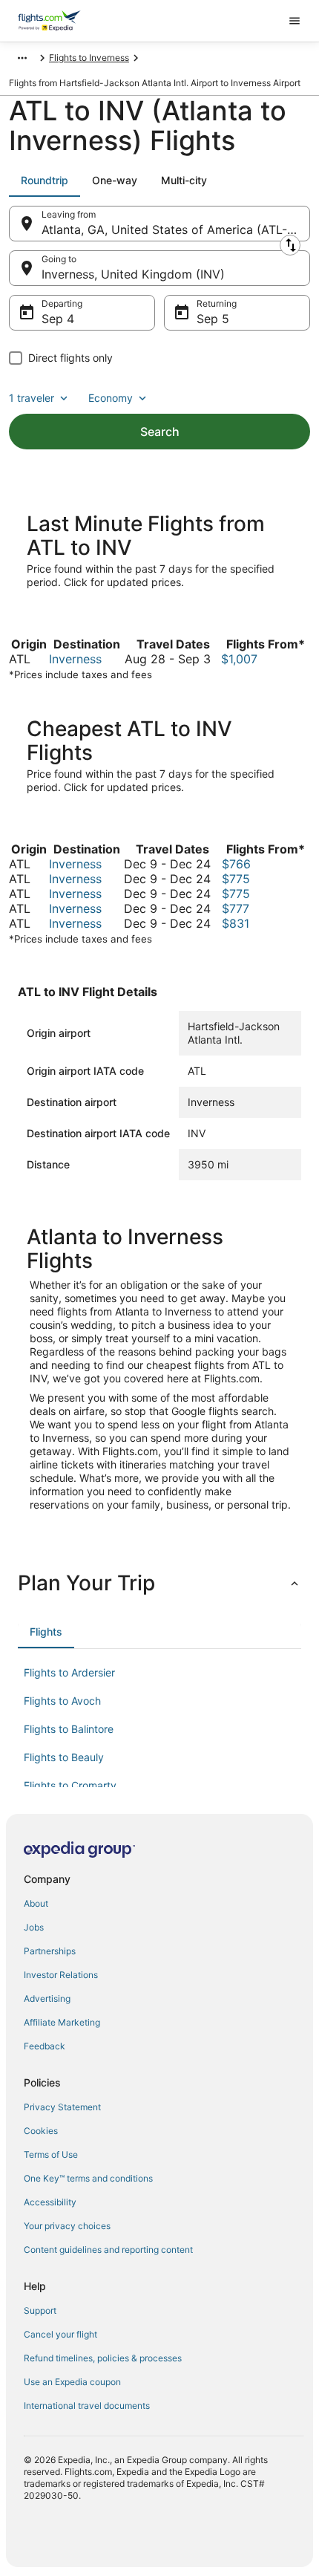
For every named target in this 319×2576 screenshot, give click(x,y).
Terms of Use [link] (51, 2154)
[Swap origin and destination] (290, 245)
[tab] (45, 180)
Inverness (75, 659)
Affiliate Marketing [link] (62, 2022)
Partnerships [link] (50, 1951)
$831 (236, 923)
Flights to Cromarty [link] (70, 1785)
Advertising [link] (47, 1998)
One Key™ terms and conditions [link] (88, 2178)
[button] (159, 1583)
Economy (111, 398)
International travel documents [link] (87, 2406)
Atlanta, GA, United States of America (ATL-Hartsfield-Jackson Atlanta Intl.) (176, 230)
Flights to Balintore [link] (69, 1729)
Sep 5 (213, 319)
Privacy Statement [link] (62, 2107)
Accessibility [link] (50, 2202)
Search (160, 432)
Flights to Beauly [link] (64, 1757)
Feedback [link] (45, 2046)
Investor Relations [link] (61, 1975)
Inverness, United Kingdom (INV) (133, 274)
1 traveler (32, 398)
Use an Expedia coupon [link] (72, 2382)
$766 (236, 864)
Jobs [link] (34, 1927)
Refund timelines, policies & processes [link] (103, 2358)
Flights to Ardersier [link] (69, 1672)
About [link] (36, 1903)
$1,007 (239, 659)
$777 (236, 908)
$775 (236, 879)
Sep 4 (58, 319)
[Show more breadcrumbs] (22, 58)
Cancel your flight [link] (60, 2334)
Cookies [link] (41, 2131)
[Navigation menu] (295, 21)
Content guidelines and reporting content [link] (108, 2250)
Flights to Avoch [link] (62, 1701)
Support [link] (40, 2310)
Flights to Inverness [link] (89, 58)
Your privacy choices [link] (67, 2226)
